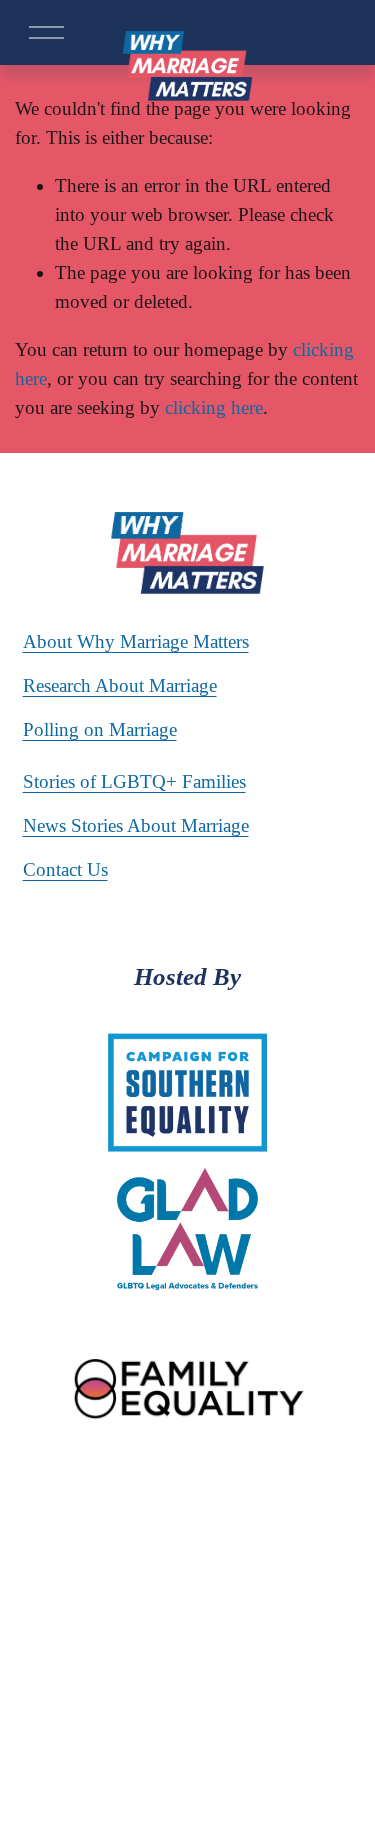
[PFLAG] (213, 1531)
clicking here (214, 407)
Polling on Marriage (100, 729)
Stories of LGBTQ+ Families (134, 781)
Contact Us (65, 869)
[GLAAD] (271, 1531)
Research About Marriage (120, 685)
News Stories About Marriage (136, 825)
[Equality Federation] (238, 1491)
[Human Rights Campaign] (99, 1491)
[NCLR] (325, 1491)
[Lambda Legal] (70, 1531)
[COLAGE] (151, 1531)
